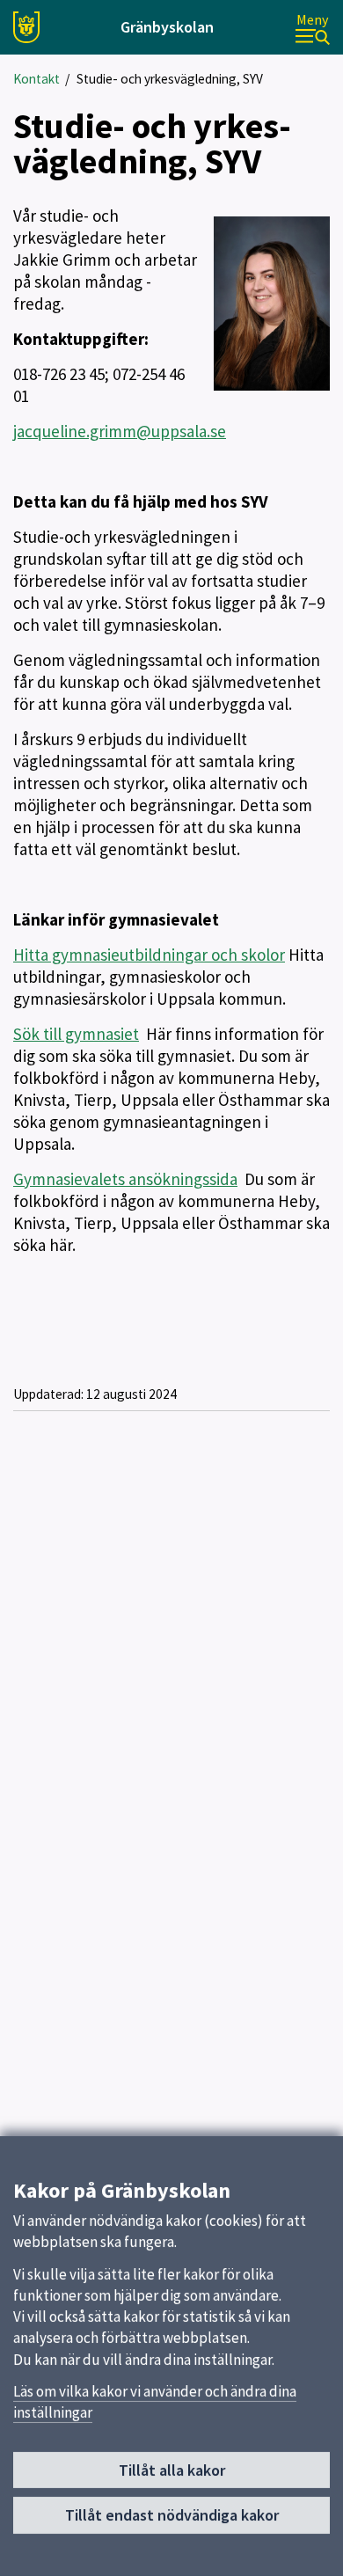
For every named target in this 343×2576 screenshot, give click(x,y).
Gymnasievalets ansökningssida (125, 1179)
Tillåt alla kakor (172, 2470)
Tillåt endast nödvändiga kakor (172, 2515)
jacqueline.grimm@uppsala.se (120, 431)
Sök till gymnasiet (76, 1034)
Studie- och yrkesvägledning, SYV (170, 79)
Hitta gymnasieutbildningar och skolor (149, 955)
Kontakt (36, 79)
